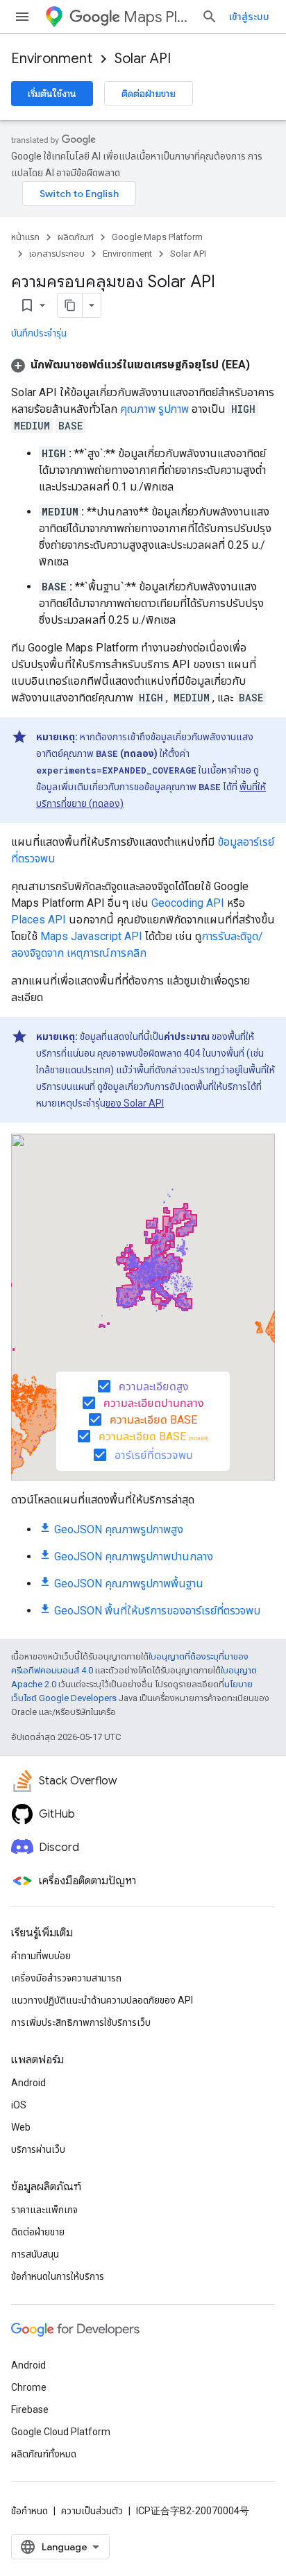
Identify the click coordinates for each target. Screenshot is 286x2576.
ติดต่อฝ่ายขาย (149, 94)
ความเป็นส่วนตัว (92, 2511)
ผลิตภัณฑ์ (76, 237)
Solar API (143, 59)
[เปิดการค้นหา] (210, 17)
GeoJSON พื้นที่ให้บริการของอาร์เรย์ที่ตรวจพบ (157, 1611)
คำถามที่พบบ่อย (41, 1956)
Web (21, 2127)
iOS (19, 2105)
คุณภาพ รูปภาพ (154, 409)
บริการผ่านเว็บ (38, 2149)
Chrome (29, 2387)
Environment (52, 59)
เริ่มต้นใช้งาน (52, 94)
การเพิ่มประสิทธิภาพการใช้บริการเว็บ (81, 2022)
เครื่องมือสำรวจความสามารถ (66, 1978)
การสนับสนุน (35, 2254)
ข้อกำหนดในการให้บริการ (58, 2276)
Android (28, 2083)
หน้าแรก (25, 237)
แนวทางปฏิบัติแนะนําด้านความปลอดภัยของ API (102, 2000)
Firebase (30, 2409)
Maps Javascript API (91, 936)
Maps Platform (157, 17)
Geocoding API (188, 903)
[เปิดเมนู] (22, 17)
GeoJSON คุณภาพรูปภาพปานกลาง (134, 1556)
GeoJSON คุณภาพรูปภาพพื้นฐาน (129, 1584)
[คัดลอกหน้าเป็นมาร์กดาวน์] (70, 305)
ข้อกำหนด (30, 2511)
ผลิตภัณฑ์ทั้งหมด (44, 2454)
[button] (131, 365)
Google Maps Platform (157, 237)
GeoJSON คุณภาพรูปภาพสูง (119, 1529)
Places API (39, 920)
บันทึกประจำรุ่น (39, 333)
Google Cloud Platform (61, 2432)
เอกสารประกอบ (57, 254)
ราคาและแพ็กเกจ (44, 2210)
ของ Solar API (135, 1103)
